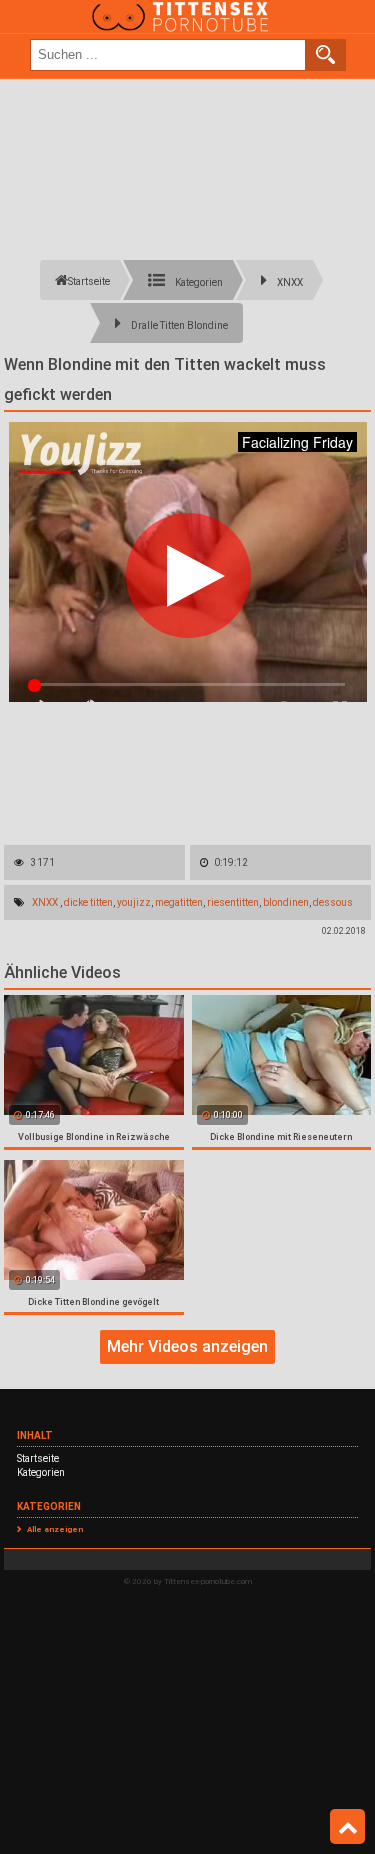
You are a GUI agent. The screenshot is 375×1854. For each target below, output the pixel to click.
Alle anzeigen (55, 1529)
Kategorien (41, 1472)
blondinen (286, 902)
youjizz (134, 902)
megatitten (179, 902)
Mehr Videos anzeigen (187, 1346)
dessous (333, 902)
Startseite (38, 1458)
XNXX (45, 902)
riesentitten (233, 902)
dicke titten (88, 902)
